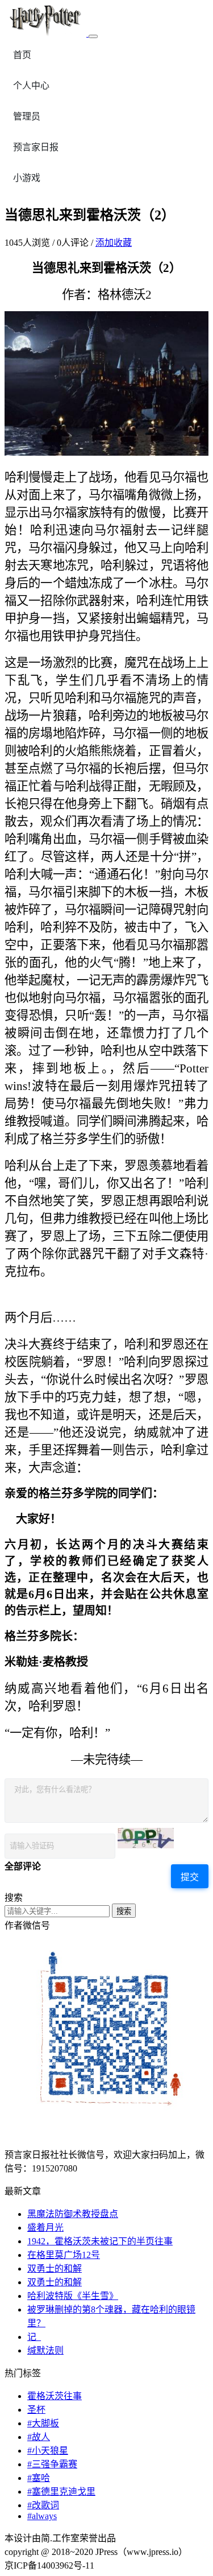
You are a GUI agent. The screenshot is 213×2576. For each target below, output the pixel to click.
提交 (190, 1877)
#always (42, 2516)
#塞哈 (39, 2478)
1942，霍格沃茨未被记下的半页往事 (100, 2241)
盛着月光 (45, 2228)
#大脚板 (43, 2423)
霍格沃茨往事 (55, 2396)
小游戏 (27, 178)
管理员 (27, 116)
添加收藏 (114, 243)
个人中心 (31, 86)
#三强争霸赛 (52, 2464)
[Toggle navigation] (93, 36)
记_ (34, 2337)
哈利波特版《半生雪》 (73, 2296)
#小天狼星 (48, 2451)
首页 (22, 55)
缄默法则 (45, 2350)
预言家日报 (36, 147)
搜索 (124, 1911)
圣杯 (36, 2410)
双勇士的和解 (55, 2269)
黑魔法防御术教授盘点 (73, 2214)
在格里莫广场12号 (64, 2255)
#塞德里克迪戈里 (61, 2492)
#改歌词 (43, 2505)
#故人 (39, 2437)
